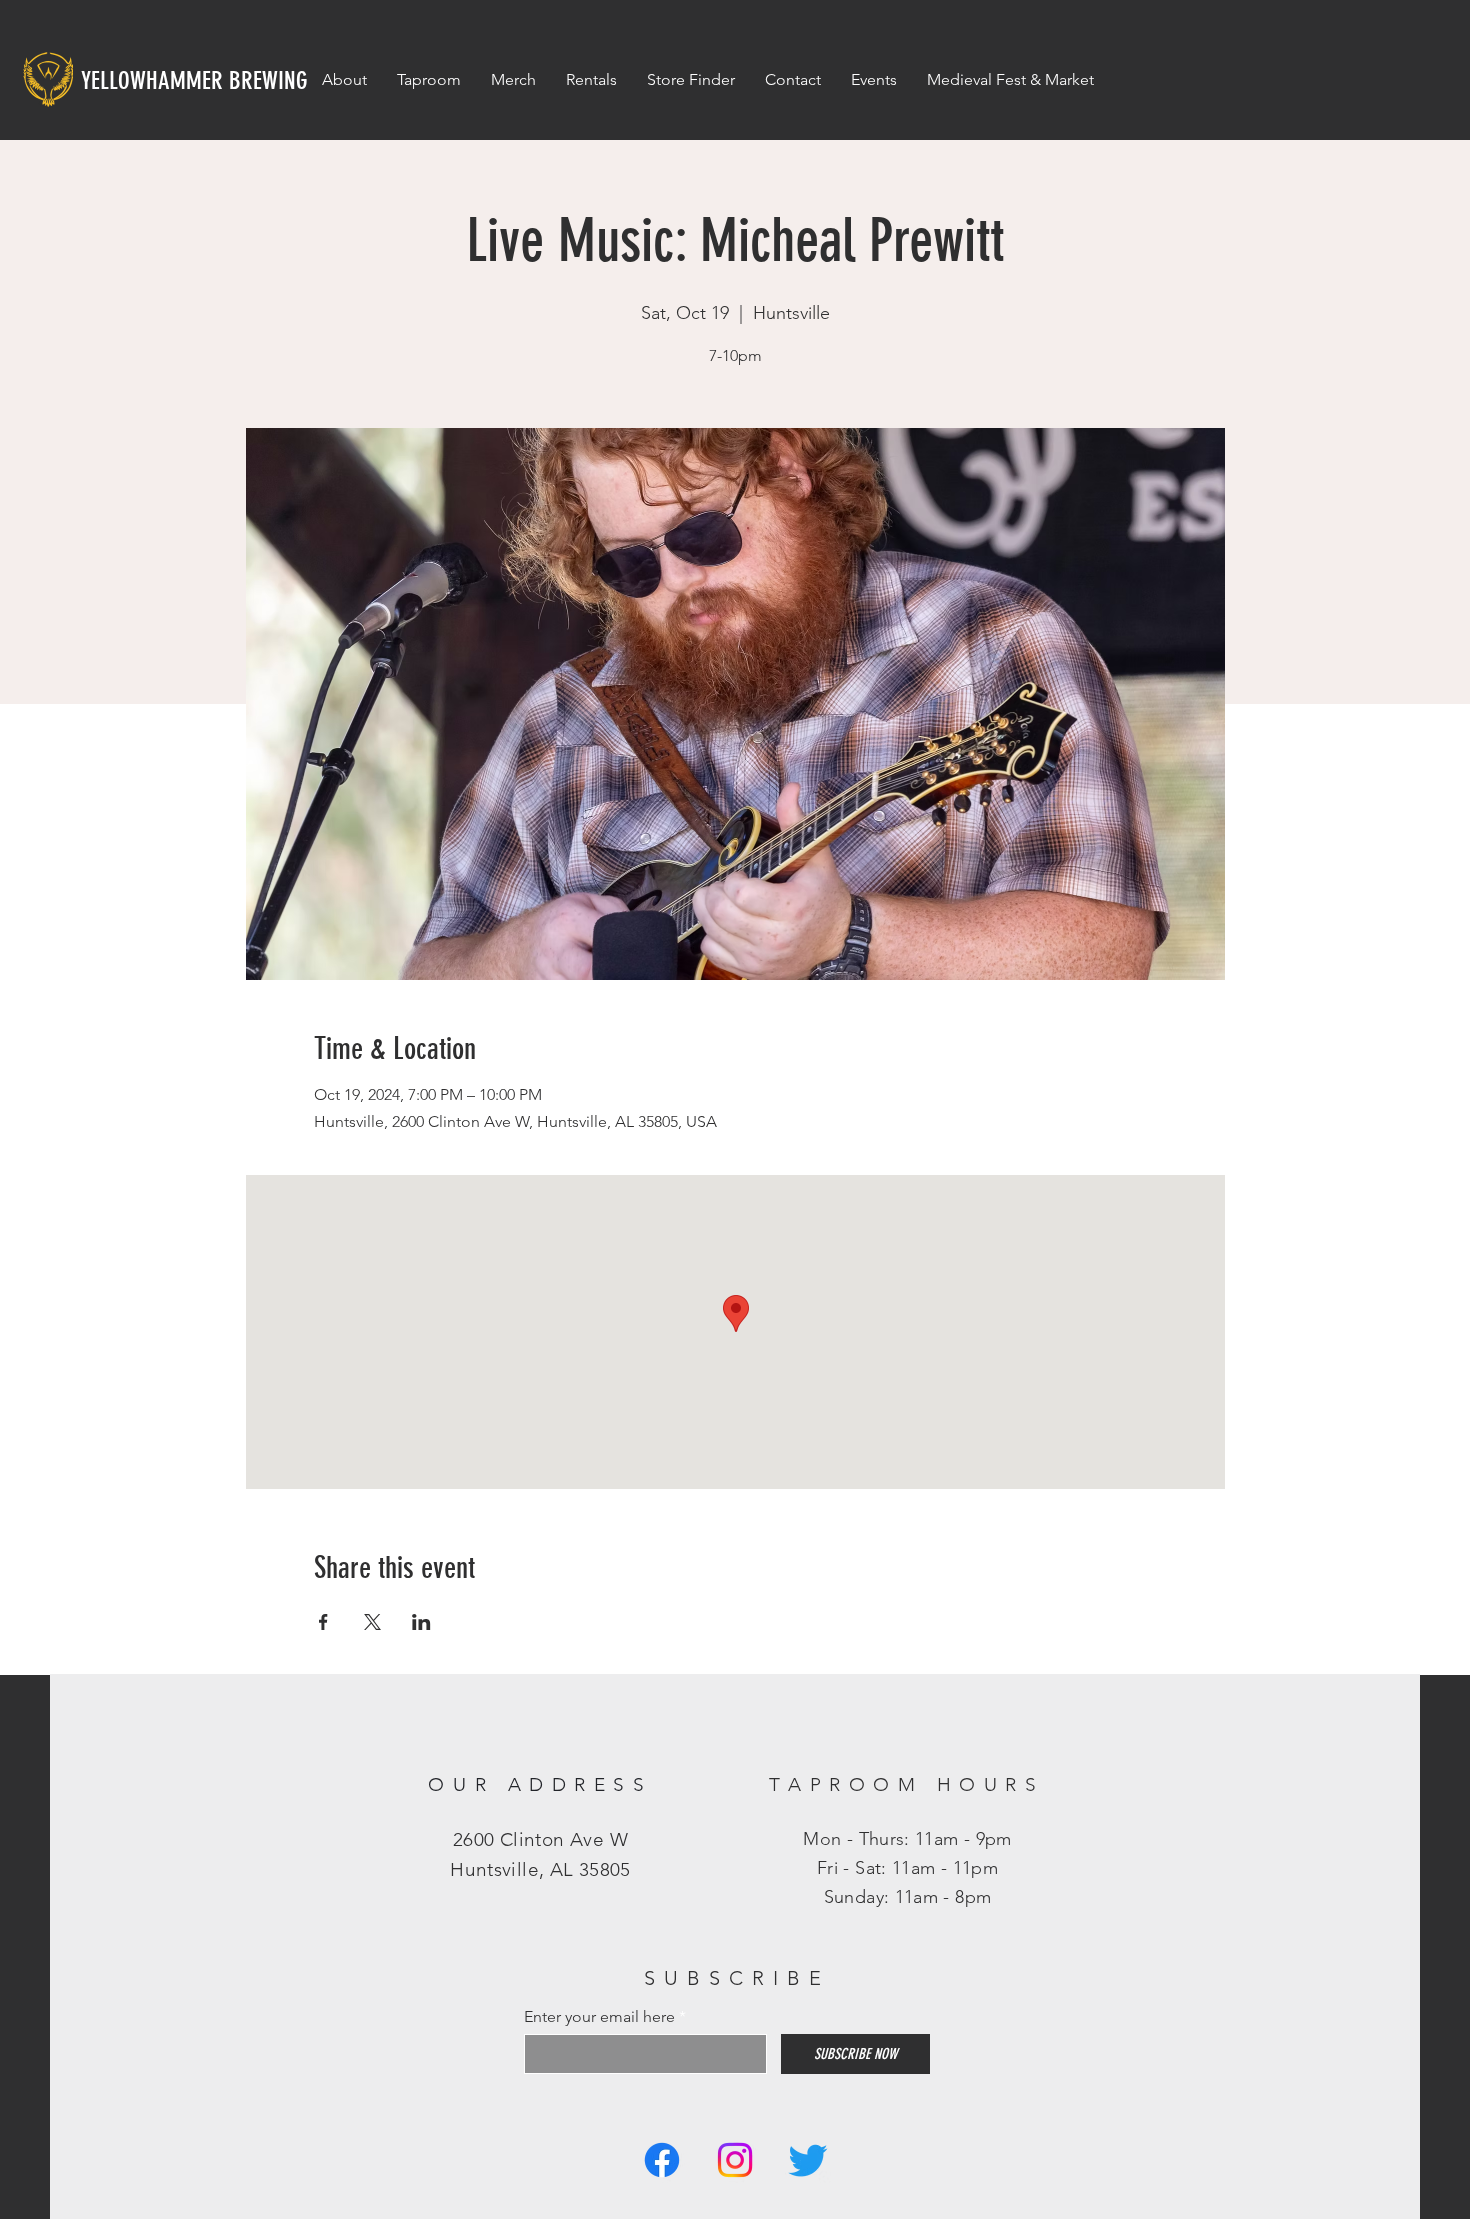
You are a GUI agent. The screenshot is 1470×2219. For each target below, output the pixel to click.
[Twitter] (808, 2160)
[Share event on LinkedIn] (421, 1622)
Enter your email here (599, 2017)
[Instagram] (735, 2160)
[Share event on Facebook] (323, 1622)
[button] (874, 80)
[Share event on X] (372, 1622)
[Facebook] (662, 2160)
